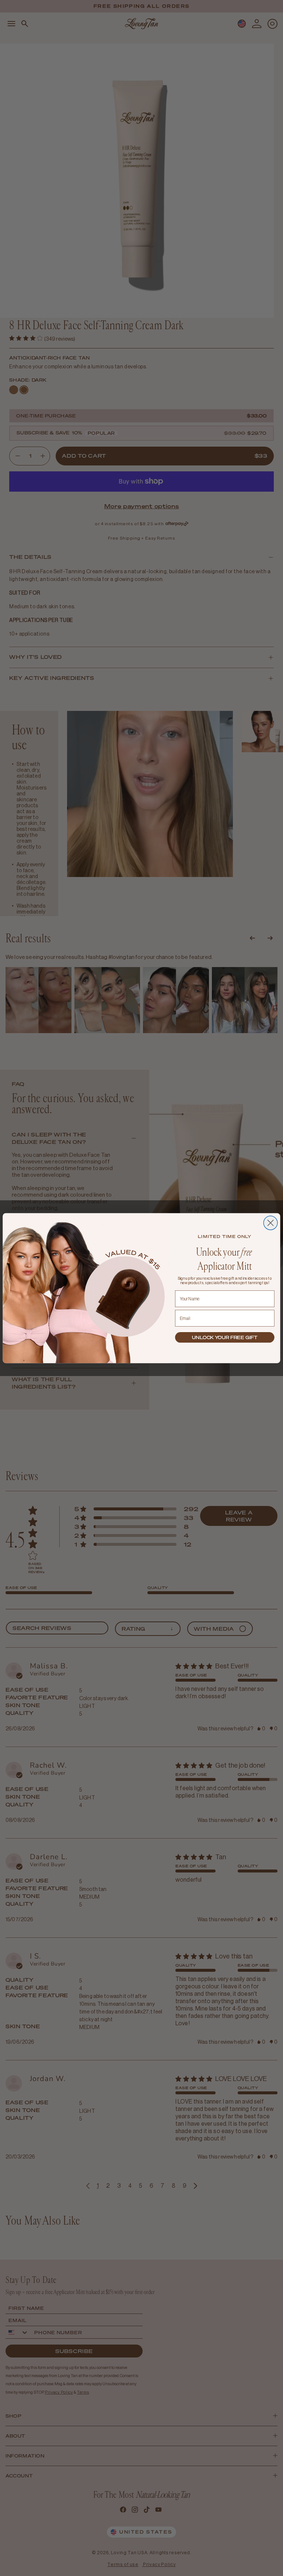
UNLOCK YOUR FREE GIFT (225, 1337)
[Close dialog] (270, 1223)
